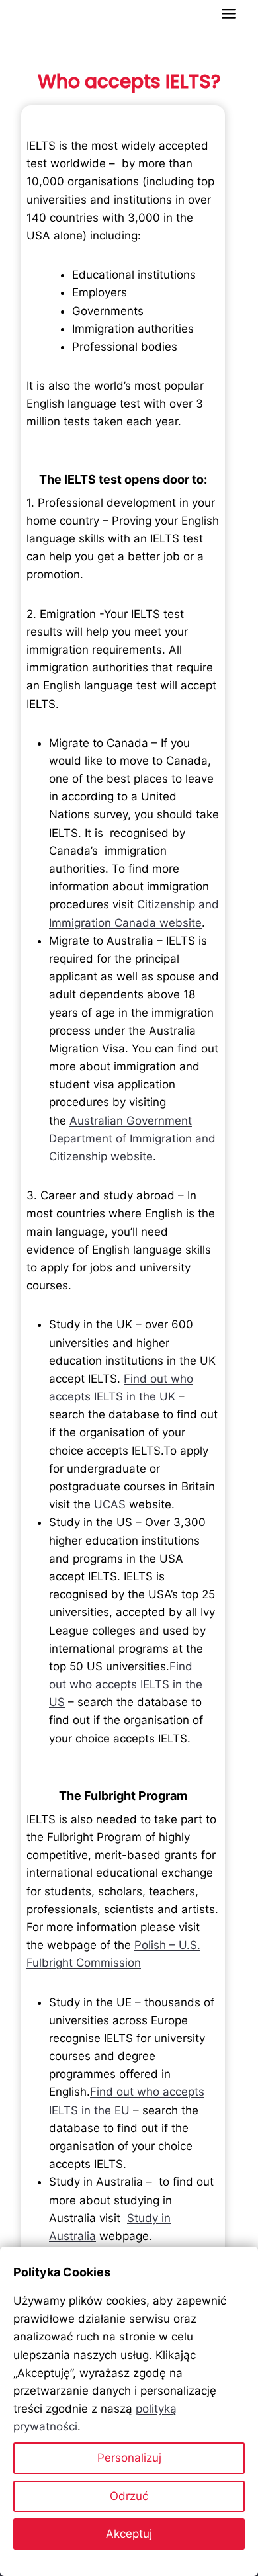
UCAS (111, 1504)
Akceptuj (129, 2534)
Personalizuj (129, 2458)
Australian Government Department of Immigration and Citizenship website (132, 1138)
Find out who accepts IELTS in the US (126, 1684)
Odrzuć (129, 2496)
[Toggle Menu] (229, 14)
